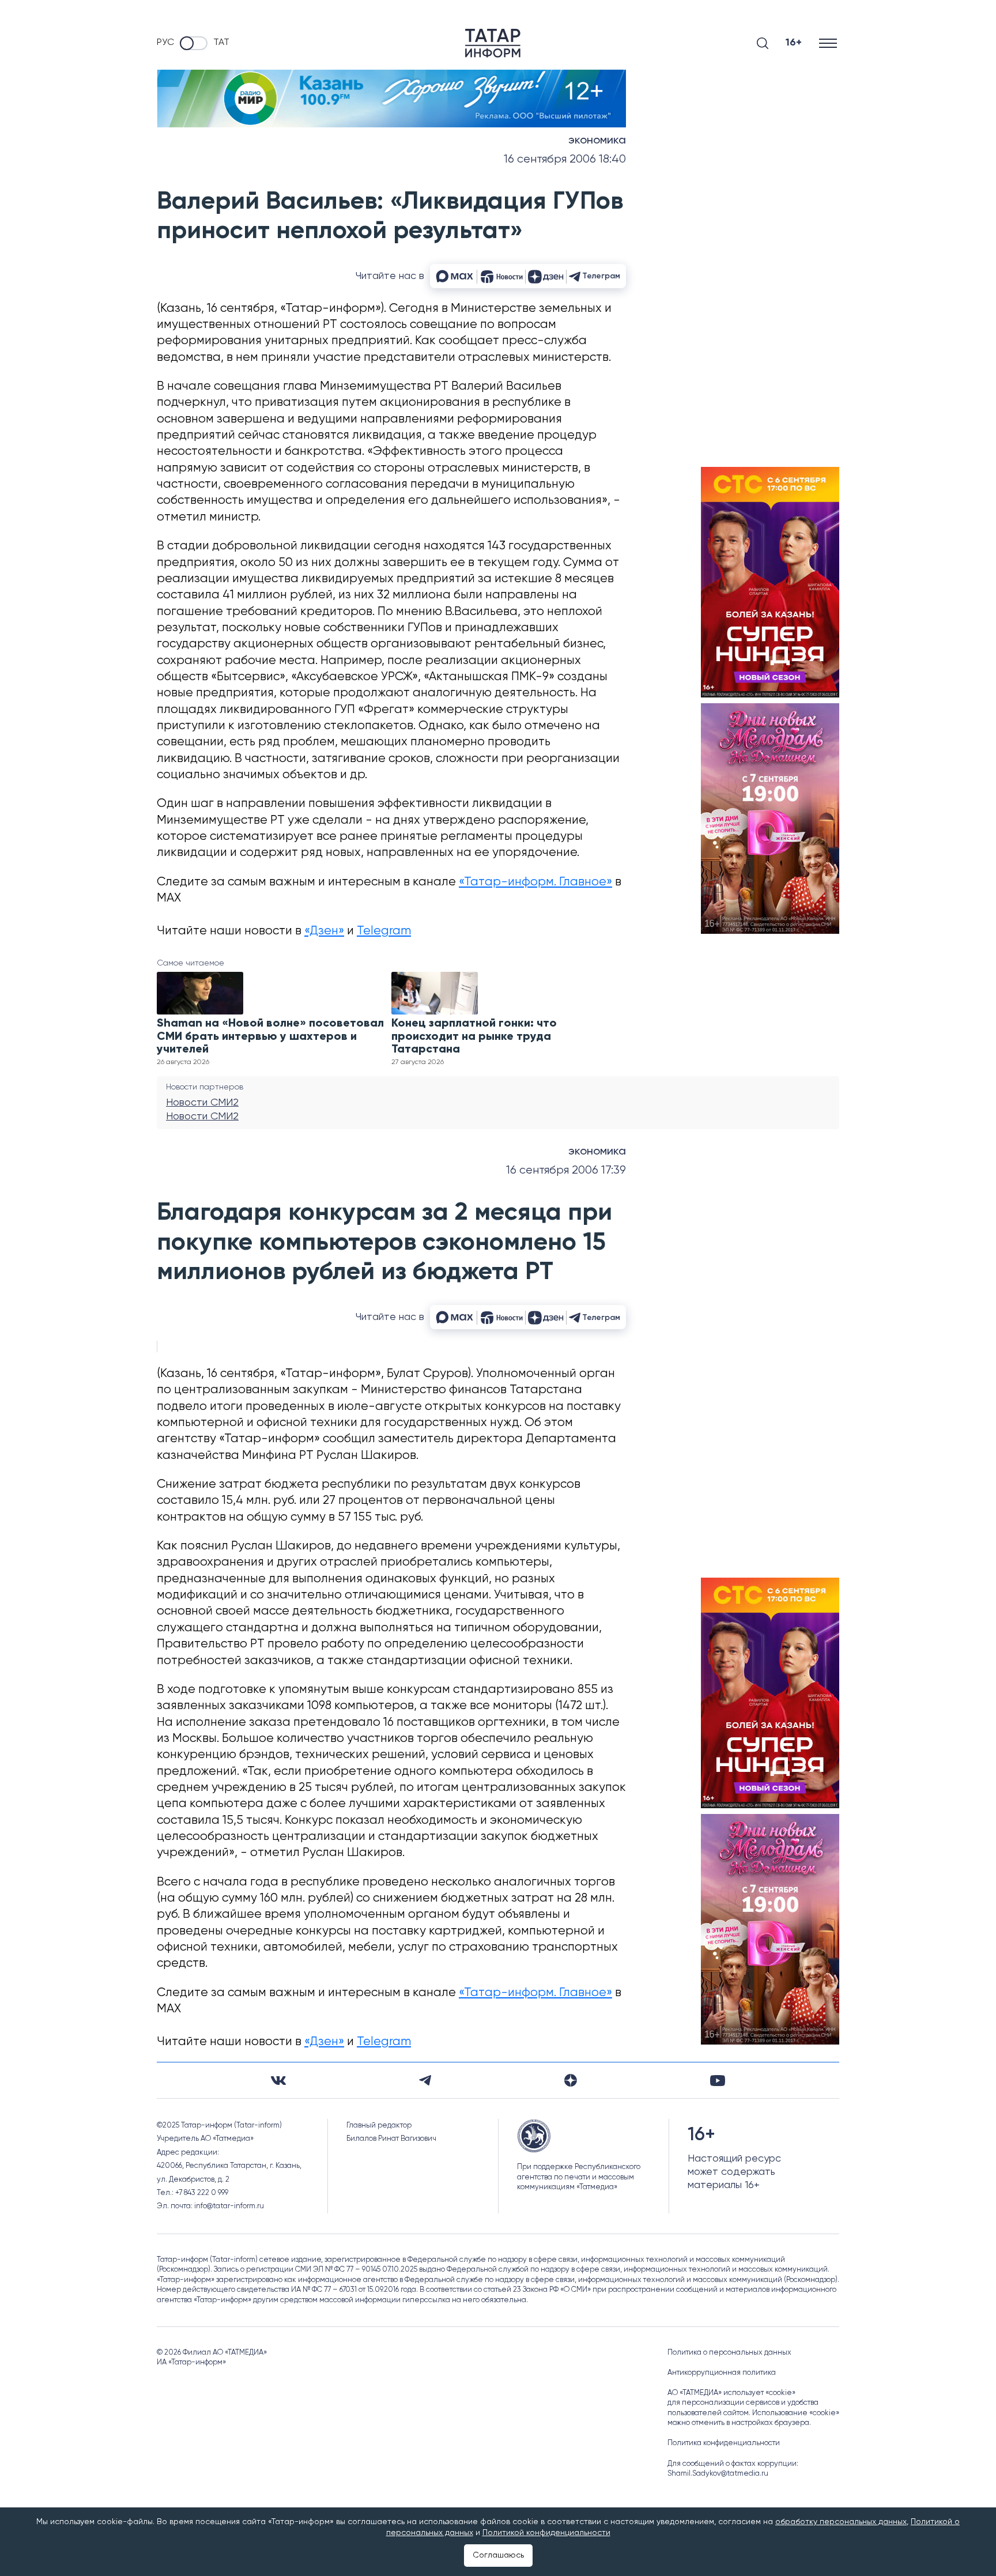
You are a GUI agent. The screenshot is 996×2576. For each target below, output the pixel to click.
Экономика (597, 141)
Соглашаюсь (498, 2555)
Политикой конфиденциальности (546, 2533)
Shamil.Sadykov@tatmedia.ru (718, 2474)
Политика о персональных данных (729, 2353)
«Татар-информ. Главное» (535, 882)
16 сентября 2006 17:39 (566, 1170)
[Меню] (829, 43)
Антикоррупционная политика (722, 2373)
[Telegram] (425, 2080)
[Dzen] (571, 2080)
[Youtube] (718, 2081)
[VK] (278, 2081)
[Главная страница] (493, 43)
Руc (165, 43)
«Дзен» (324, 931)
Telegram (384, 931)
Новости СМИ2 (202, 1103)
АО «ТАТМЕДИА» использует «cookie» (731, 2393)
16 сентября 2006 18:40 (565, 159)
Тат (221, 43)
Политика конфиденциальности (724, 2443)
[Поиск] (763, 43)
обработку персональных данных (841, 2522)
